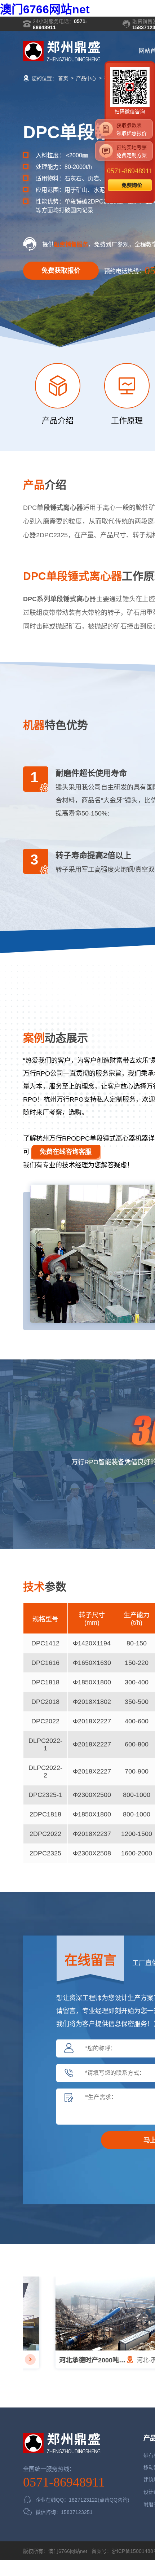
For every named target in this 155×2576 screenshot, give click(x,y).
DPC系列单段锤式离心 (56, 599)
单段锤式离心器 (60, 508)
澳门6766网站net (45, 9)
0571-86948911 (64, 2482)
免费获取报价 (61, 271)
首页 (63, 78)
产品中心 (86, 78)
